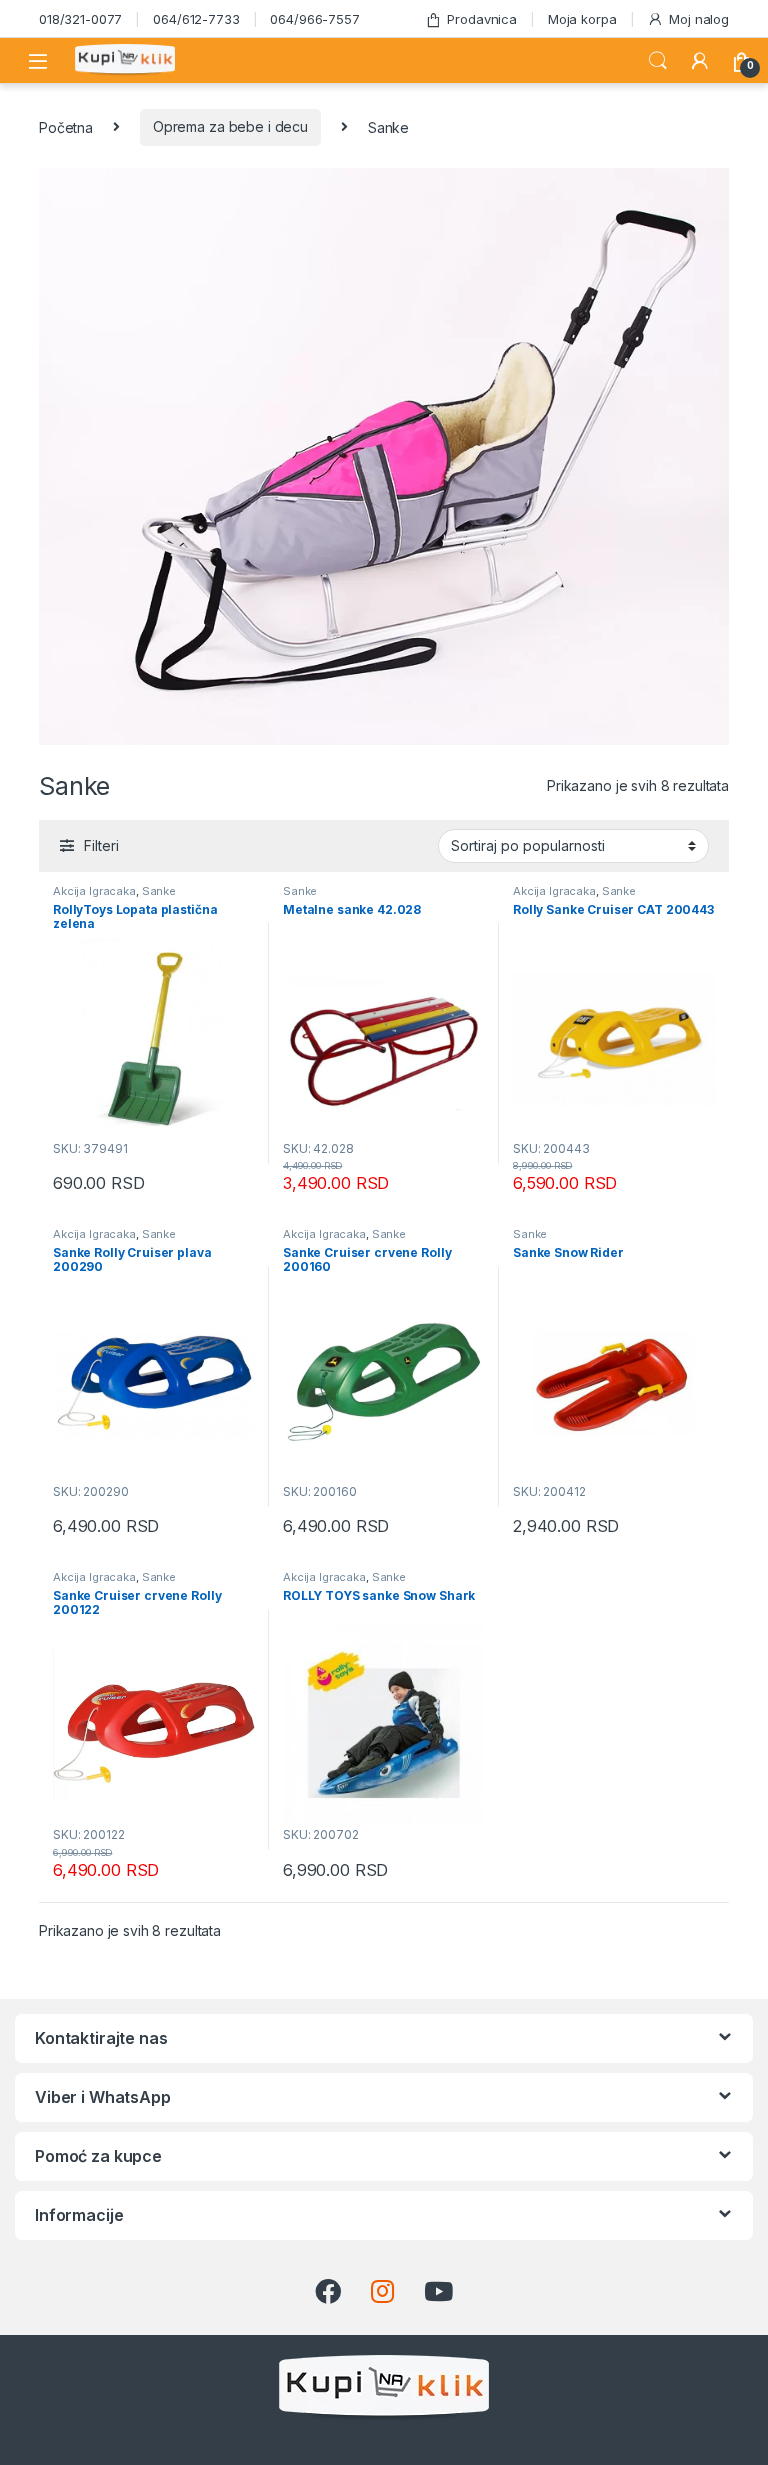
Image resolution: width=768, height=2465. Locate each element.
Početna (66, 126)
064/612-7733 (196, 19)
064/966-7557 (314, 19)
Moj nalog (699, 19)
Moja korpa (582, 19)
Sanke (159, 891)
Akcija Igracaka (94, 891)
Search (658, 61)
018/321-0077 (80, 19)
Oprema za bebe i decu (230, 126)
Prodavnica (482, 19)
